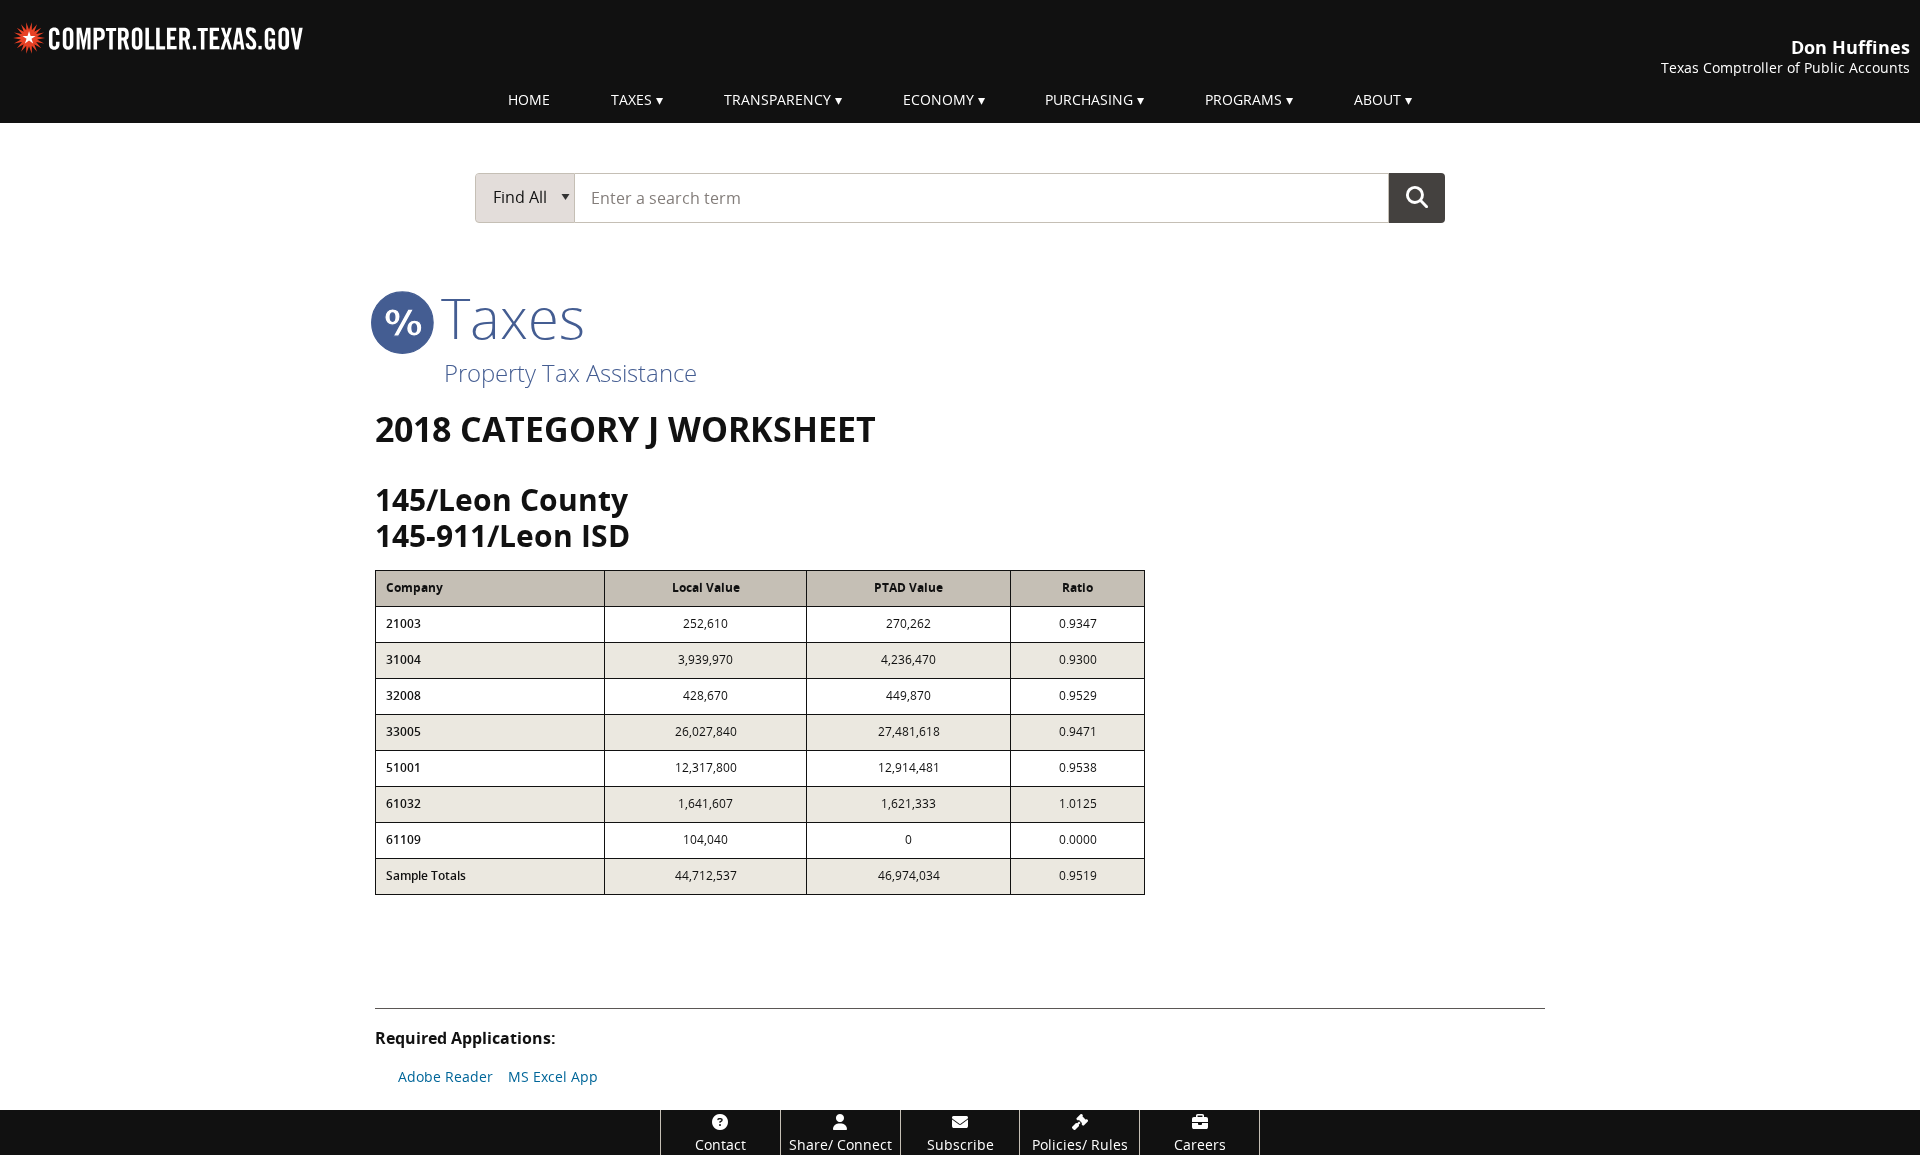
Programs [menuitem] (1243, 99)
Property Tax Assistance (570, 372)
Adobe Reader (445, 1076)
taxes (505, 317)
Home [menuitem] (529, 99)
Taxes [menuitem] (631, 99)
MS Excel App (553, 1076)
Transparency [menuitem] (777, 99)
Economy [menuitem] (938, 99)
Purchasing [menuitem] (1089, 99)
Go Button (1417, 197)
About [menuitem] (1377, 99)
